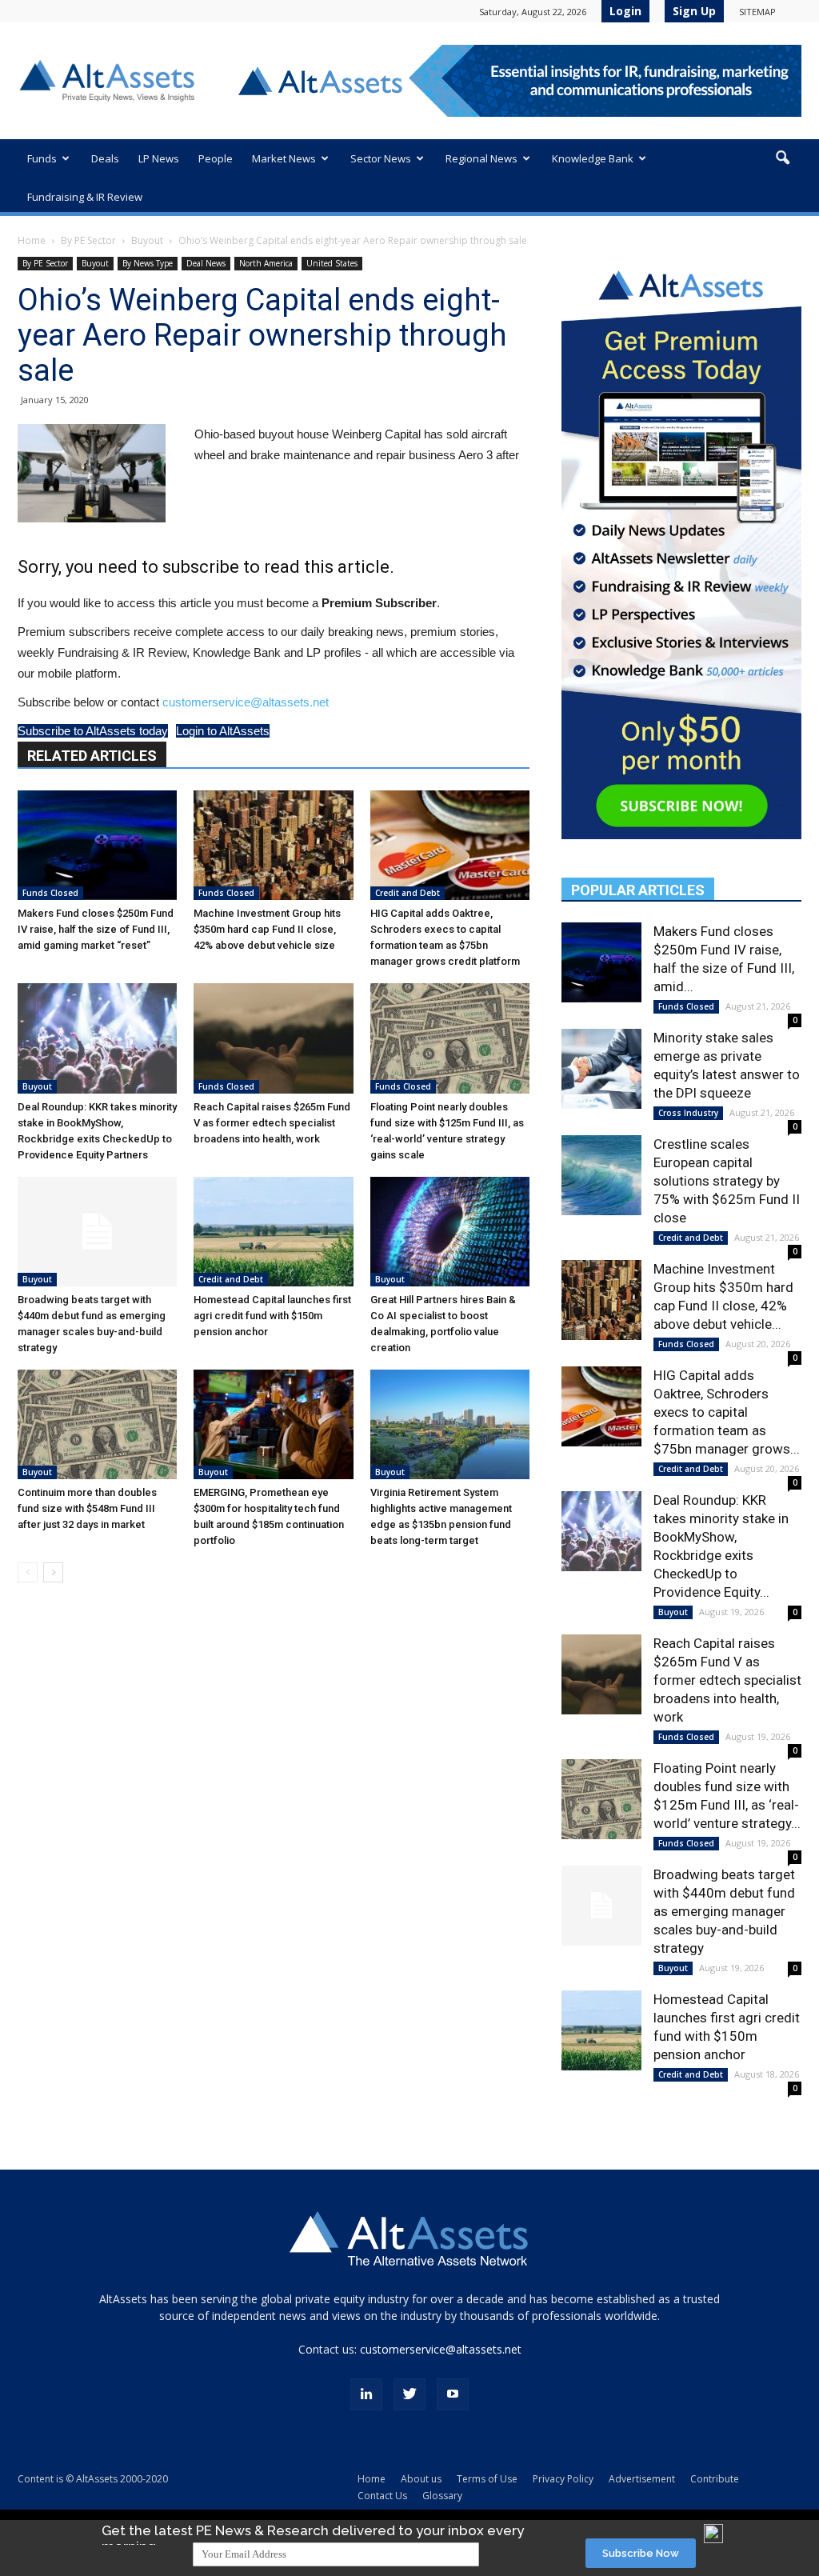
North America (266, 263)
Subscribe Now (641, 2553)
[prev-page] (28, 1572)
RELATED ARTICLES (92, 756)
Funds (42, 158)
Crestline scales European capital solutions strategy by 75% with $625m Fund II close (727, 1181)
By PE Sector (88, 240)
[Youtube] (453, 2394)
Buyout (147, 240)
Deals (105, 158)
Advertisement (642, 2479)
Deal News (206, 263)
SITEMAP (757, 12)
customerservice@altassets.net (246, 702)
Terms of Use (487, 2479)
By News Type (148, 263)
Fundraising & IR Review (85, 197)
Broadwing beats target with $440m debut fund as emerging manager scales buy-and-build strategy (724, 1911)
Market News (284, 158)
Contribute (715, 2479)
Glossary (442, 2496)
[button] (782, 158)
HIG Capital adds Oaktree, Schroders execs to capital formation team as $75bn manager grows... (727, 1412)
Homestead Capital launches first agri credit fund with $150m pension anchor (272, 1316)
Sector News (381, 158)
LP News (159, 158)
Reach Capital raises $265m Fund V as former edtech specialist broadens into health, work (272, 1123)
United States (332, 263)
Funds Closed (50, 893)
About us (421, 2479)
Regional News (481, 158)
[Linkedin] (366, 2394)
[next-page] (53, 1572)
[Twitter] (409, 2394)
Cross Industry (688, 1113)
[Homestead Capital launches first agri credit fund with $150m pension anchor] (273, 1232)
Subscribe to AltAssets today (93, 731)
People (216, 158)
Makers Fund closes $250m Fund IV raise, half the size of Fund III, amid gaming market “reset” (96, 929)
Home (32, 240)
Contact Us (382, 2496)
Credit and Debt (408, 893)
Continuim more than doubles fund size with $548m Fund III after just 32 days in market (87, 1508)
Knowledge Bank (593, 158)
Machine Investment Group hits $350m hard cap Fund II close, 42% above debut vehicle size (267, 929)
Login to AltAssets (223, 731)
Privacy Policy (563, 2479)
